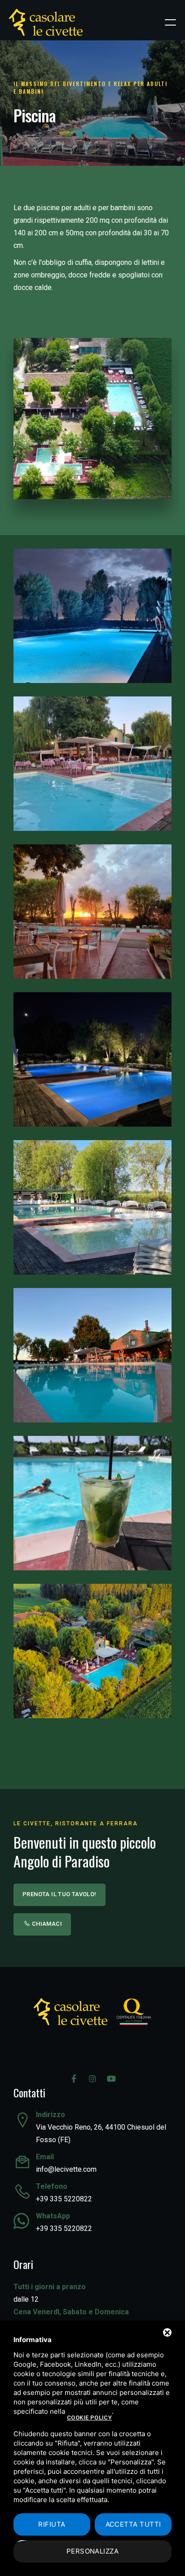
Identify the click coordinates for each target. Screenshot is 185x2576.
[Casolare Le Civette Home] (46, 22)
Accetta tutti (133, 2524)
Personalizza (92, 2551)
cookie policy (89, 2418)
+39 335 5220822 (64, 2199)
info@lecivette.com (66, 2169)
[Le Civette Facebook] (74, 2079)
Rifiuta (52, 2524)
